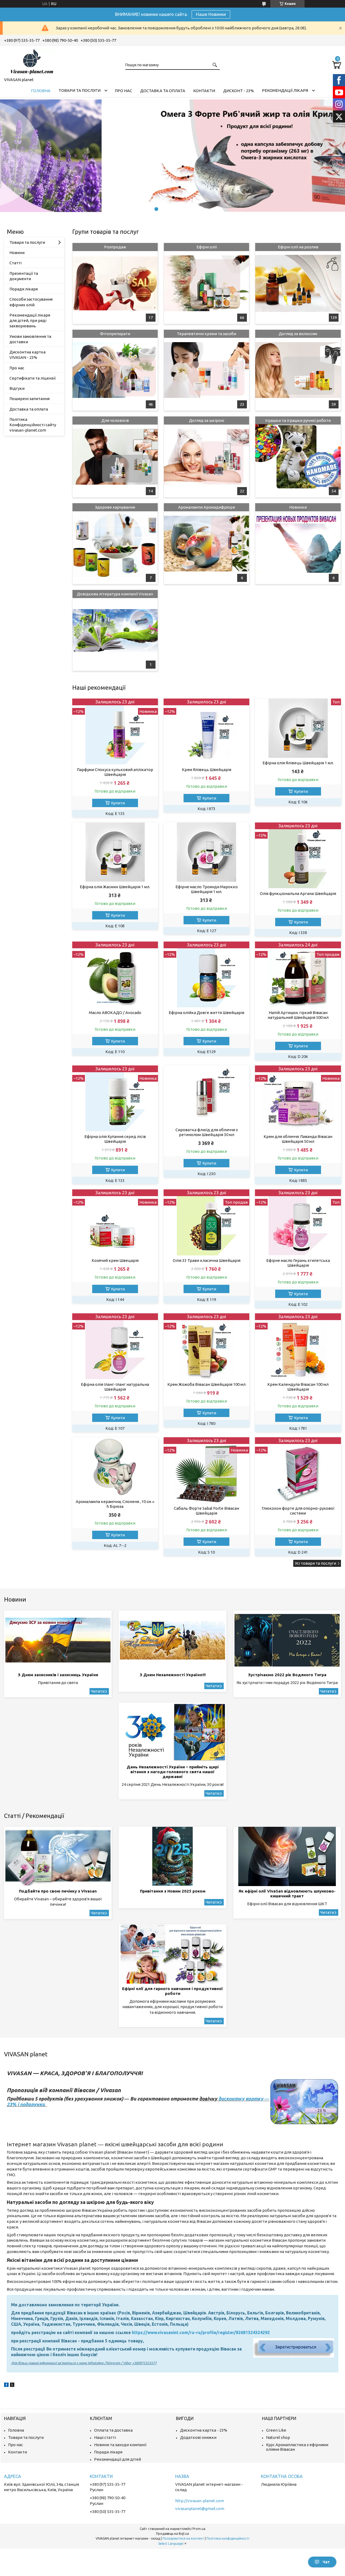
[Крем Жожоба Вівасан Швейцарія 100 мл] (206, 1346)
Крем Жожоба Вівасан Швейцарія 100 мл (206, 1384)
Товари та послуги (80, 90)
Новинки (298, 507)
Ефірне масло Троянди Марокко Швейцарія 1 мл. (207, 889)
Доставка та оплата (163, 91)
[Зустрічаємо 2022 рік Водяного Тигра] (287, 1640)
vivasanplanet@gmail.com (200, 2509)
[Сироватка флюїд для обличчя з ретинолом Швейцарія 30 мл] (206, 1095)
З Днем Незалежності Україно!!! (173, 1675)
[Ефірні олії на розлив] (298, 283)
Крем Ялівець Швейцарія (207, 770)
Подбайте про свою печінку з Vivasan (58, 1891)
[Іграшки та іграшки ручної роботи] (298, 457)
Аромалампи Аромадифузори (207, 507)
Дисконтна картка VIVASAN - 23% (27, 355)
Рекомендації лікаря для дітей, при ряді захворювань (30, 321)
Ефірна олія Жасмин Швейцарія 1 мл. (115, 887)
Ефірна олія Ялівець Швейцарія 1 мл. (298, 763)
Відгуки (17, 388)
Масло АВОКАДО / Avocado (115, 1013)
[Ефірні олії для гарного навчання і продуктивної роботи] (172, 1954)
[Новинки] (298, 544)
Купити (118, 803)
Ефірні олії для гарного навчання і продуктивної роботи (172, 1991)
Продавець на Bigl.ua (172, 2534)
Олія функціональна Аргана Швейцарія (298, 893)
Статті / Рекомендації (34, 1816)
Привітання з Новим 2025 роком (173, 1891)
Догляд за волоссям (298, 334)
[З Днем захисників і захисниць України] (58, 1640)
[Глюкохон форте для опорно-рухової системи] (298, 1470)
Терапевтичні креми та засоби (206, 334)
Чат (326, 2562)
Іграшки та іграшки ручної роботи (298, 420)
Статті (15, 263)
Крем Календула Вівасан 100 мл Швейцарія (298, 1387)
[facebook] (6, 2385)
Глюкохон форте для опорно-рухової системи (298, 1511)
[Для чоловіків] (115, 457)
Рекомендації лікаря (285, 90)
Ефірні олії (207, 247)
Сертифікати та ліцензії (32, 378)
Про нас (123, 91)
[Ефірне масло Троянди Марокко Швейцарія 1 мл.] (206, 852)
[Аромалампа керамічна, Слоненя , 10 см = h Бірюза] (115, 1467)
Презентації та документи (24, 276)
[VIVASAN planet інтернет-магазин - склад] (31, 61)
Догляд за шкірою (207, 420)
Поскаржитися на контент (183, 2538)
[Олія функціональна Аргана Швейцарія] (298, 855)
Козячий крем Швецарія (115, 1260)
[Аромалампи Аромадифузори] (206, 544)
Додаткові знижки (198, 2437)
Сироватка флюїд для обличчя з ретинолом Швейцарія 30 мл (207, 1132)
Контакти (204, 91)
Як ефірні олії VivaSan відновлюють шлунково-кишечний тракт (287, 1893)
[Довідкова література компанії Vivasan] (115, 630)
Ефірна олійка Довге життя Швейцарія (206, 1013)
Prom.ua (199, 2529)
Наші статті (105, 2437)
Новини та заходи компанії (120, 2445)
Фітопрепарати (115, 334)
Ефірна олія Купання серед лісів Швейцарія (115, 1139)
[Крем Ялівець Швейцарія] (206, 732)
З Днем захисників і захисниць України (58, 1675)
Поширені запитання (30, 399)
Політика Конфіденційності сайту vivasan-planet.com (33, 425)
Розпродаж (115, 247)
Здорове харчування (115, 507)
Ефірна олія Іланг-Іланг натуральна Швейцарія (115, 1387)
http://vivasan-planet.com (200, 2501)
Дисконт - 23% (239, 91)
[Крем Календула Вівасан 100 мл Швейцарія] (298, 1346)
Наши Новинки (211, 14)
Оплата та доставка (113, 2430)
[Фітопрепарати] (115, 370)
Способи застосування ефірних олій (31, 302)
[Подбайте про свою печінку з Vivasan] (58, 1856)
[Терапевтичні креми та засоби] (206, 370)
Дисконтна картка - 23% (204, 2430)
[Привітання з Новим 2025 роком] (172, 1856)
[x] (12, 2385)
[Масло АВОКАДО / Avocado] (115, 975)
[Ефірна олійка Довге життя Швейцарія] (206, 975)
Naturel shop (278, 2437)
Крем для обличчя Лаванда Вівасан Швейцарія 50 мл (298, 1139)
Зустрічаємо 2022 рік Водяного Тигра (287, 1675)
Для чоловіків (115, 420)
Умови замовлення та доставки (30, 339)
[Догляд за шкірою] (206, 457)
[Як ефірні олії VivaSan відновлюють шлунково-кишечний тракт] (287, 1856)
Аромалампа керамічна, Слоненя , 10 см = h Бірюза (115, 1504)
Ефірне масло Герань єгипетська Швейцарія (298, 1263)
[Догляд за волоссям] (298, 370)
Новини (17, 253)
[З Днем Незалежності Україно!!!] (172, 1640)
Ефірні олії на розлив (298, 247)
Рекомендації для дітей (118, 2459)
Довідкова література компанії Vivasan (115, 594)
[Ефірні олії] (206, 283)
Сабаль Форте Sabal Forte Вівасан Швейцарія (206, 1511)
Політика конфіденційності (228, 2538)
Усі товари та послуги (315, 1563)
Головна (41, 91)
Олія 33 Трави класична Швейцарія (207, 1260)
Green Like (276, 2430)
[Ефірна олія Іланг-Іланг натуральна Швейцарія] (115, 1346)
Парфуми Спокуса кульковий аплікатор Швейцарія (115, 772)
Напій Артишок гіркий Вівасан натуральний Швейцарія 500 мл (298, 1015)
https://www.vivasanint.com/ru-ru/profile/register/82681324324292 (201, 2332)
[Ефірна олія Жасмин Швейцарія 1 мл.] (115, 852)
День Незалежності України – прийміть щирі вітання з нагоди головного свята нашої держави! (173, 1772)
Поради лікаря (24, 289)
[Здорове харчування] (115, 544)
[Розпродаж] (115, 283)
